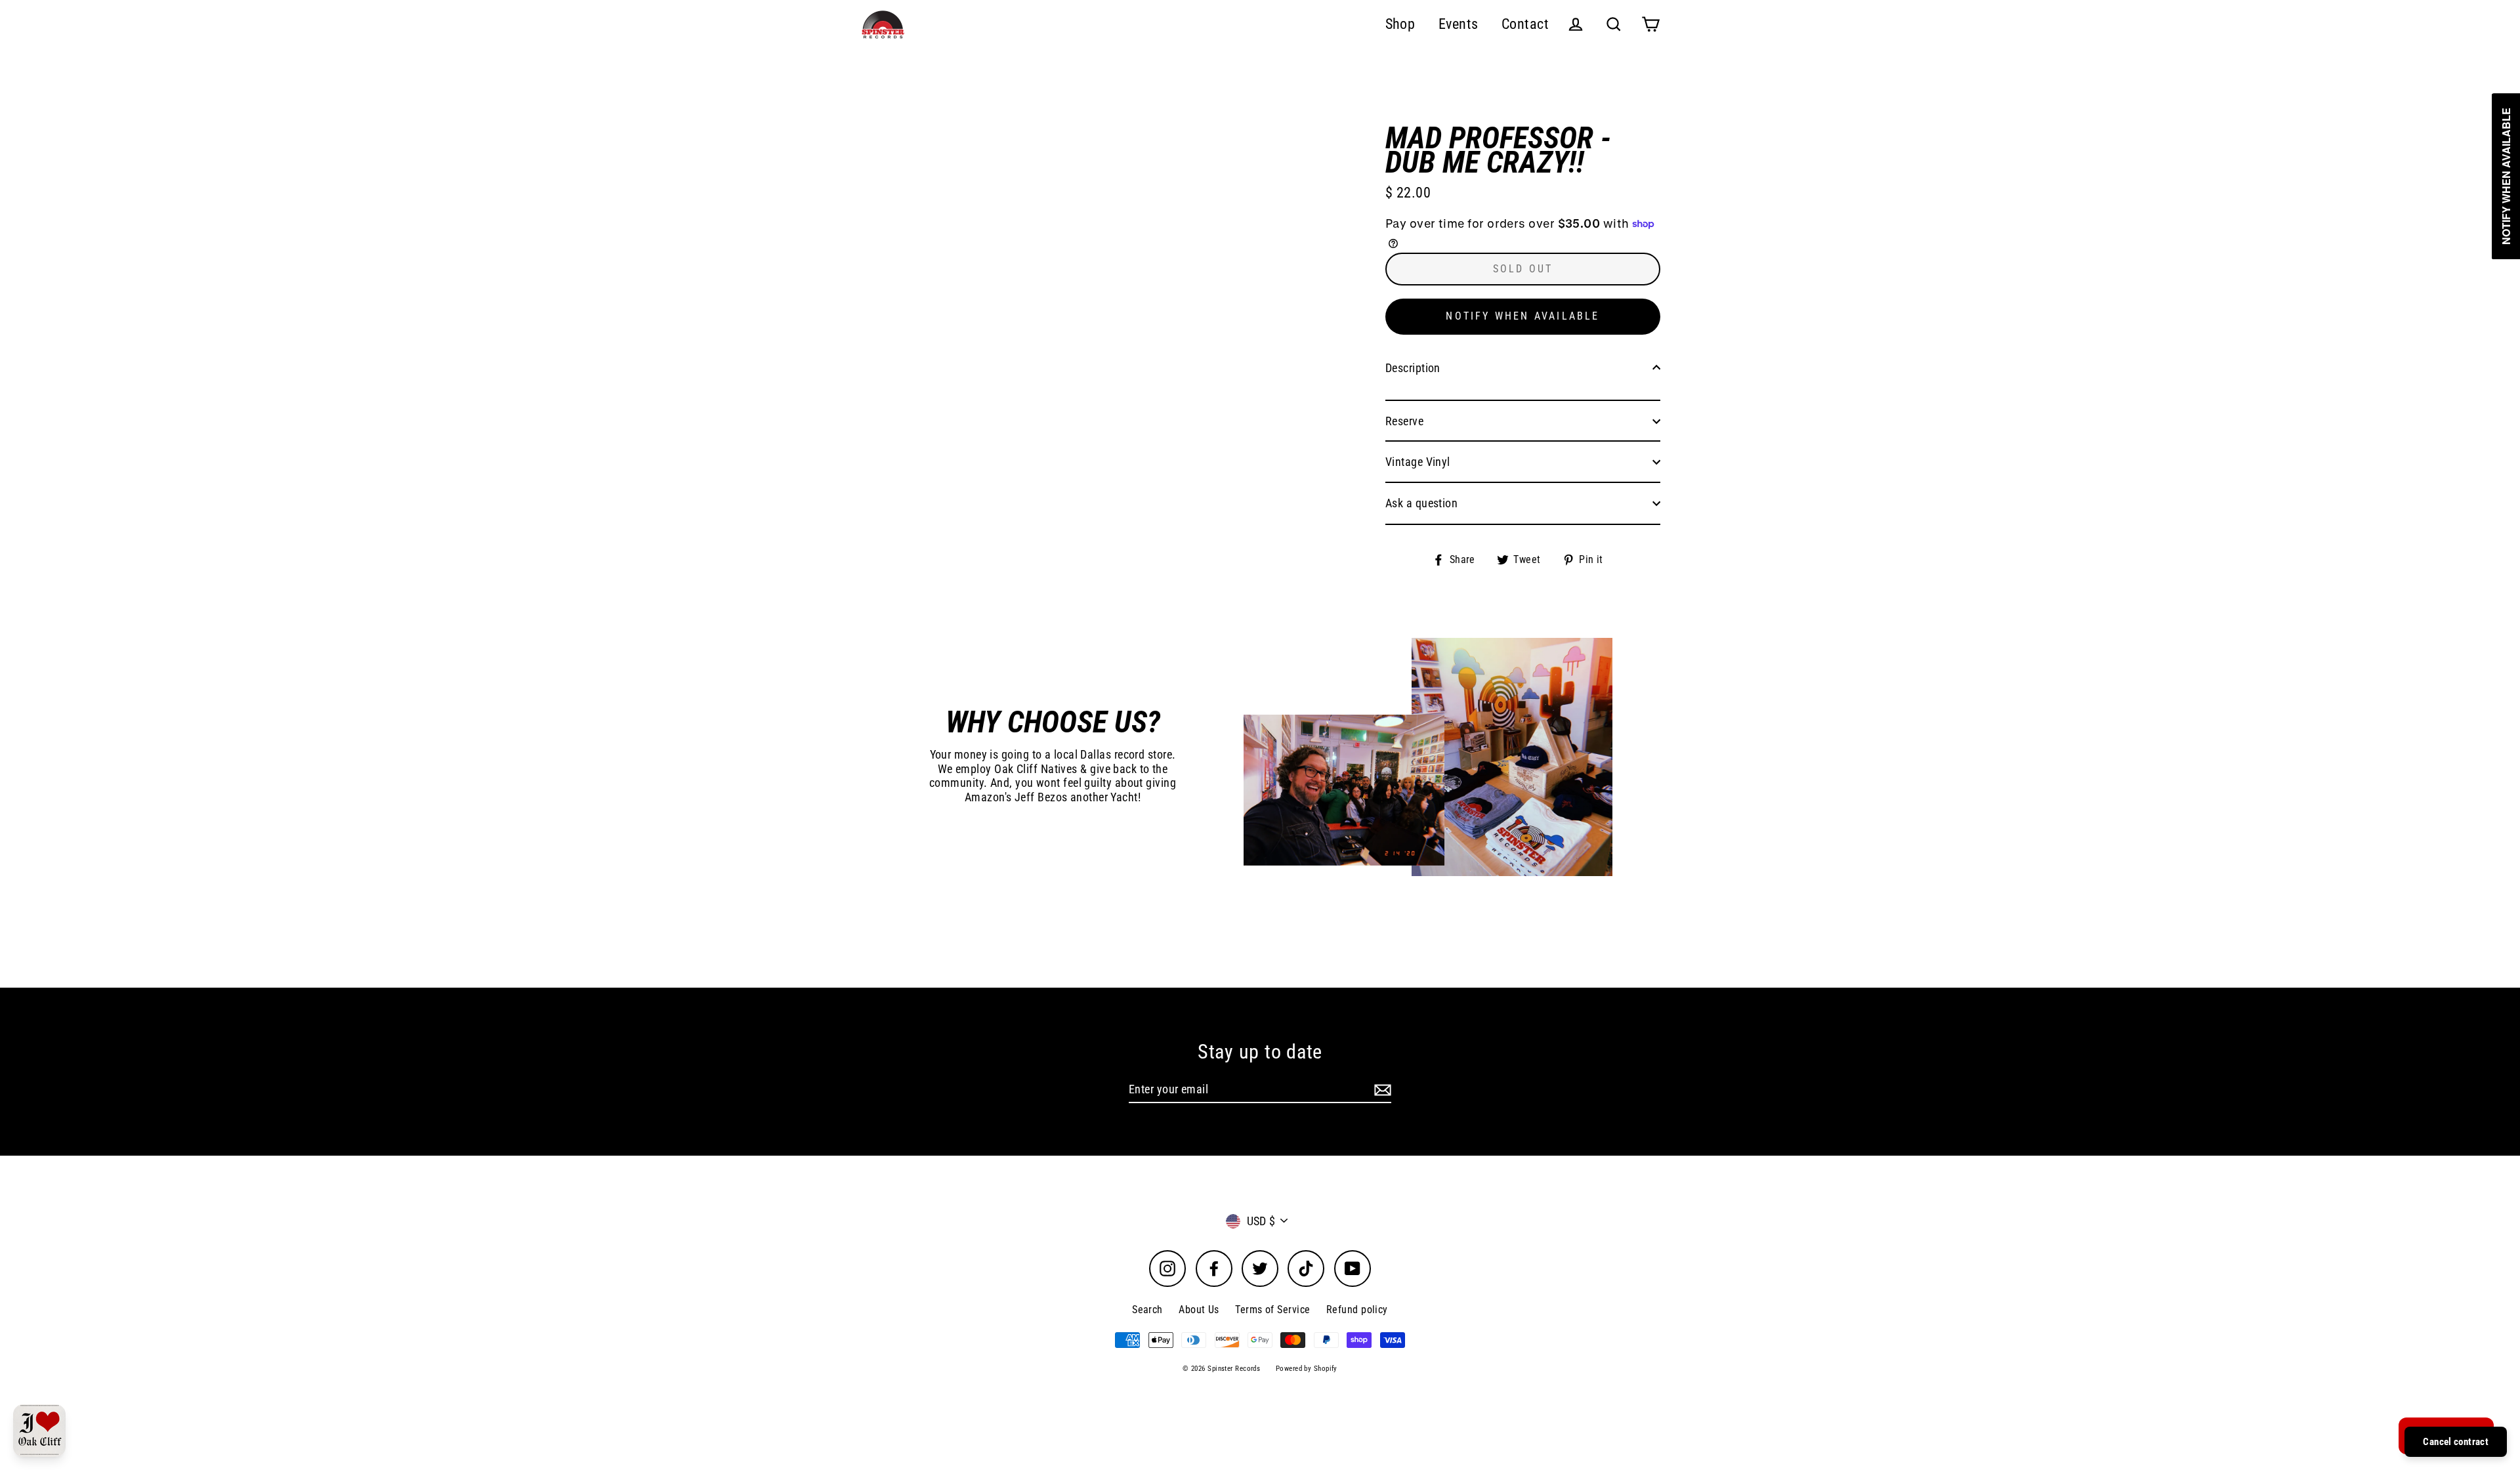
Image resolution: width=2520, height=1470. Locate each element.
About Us (1199, 1310)
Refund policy (1357, 1310)
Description (1413, 368)
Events (1459, 24)
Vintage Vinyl (1418, 462)
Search (1147, 1310)
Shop (1400, 24)
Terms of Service (1272, 1310)
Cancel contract (2456, 1442)
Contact (1525, 24)
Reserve (1404, 421)
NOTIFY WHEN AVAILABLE (1522, 316)
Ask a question (1421, 503)
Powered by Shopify (1307, 1369)
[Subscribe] (1381, 1090)
